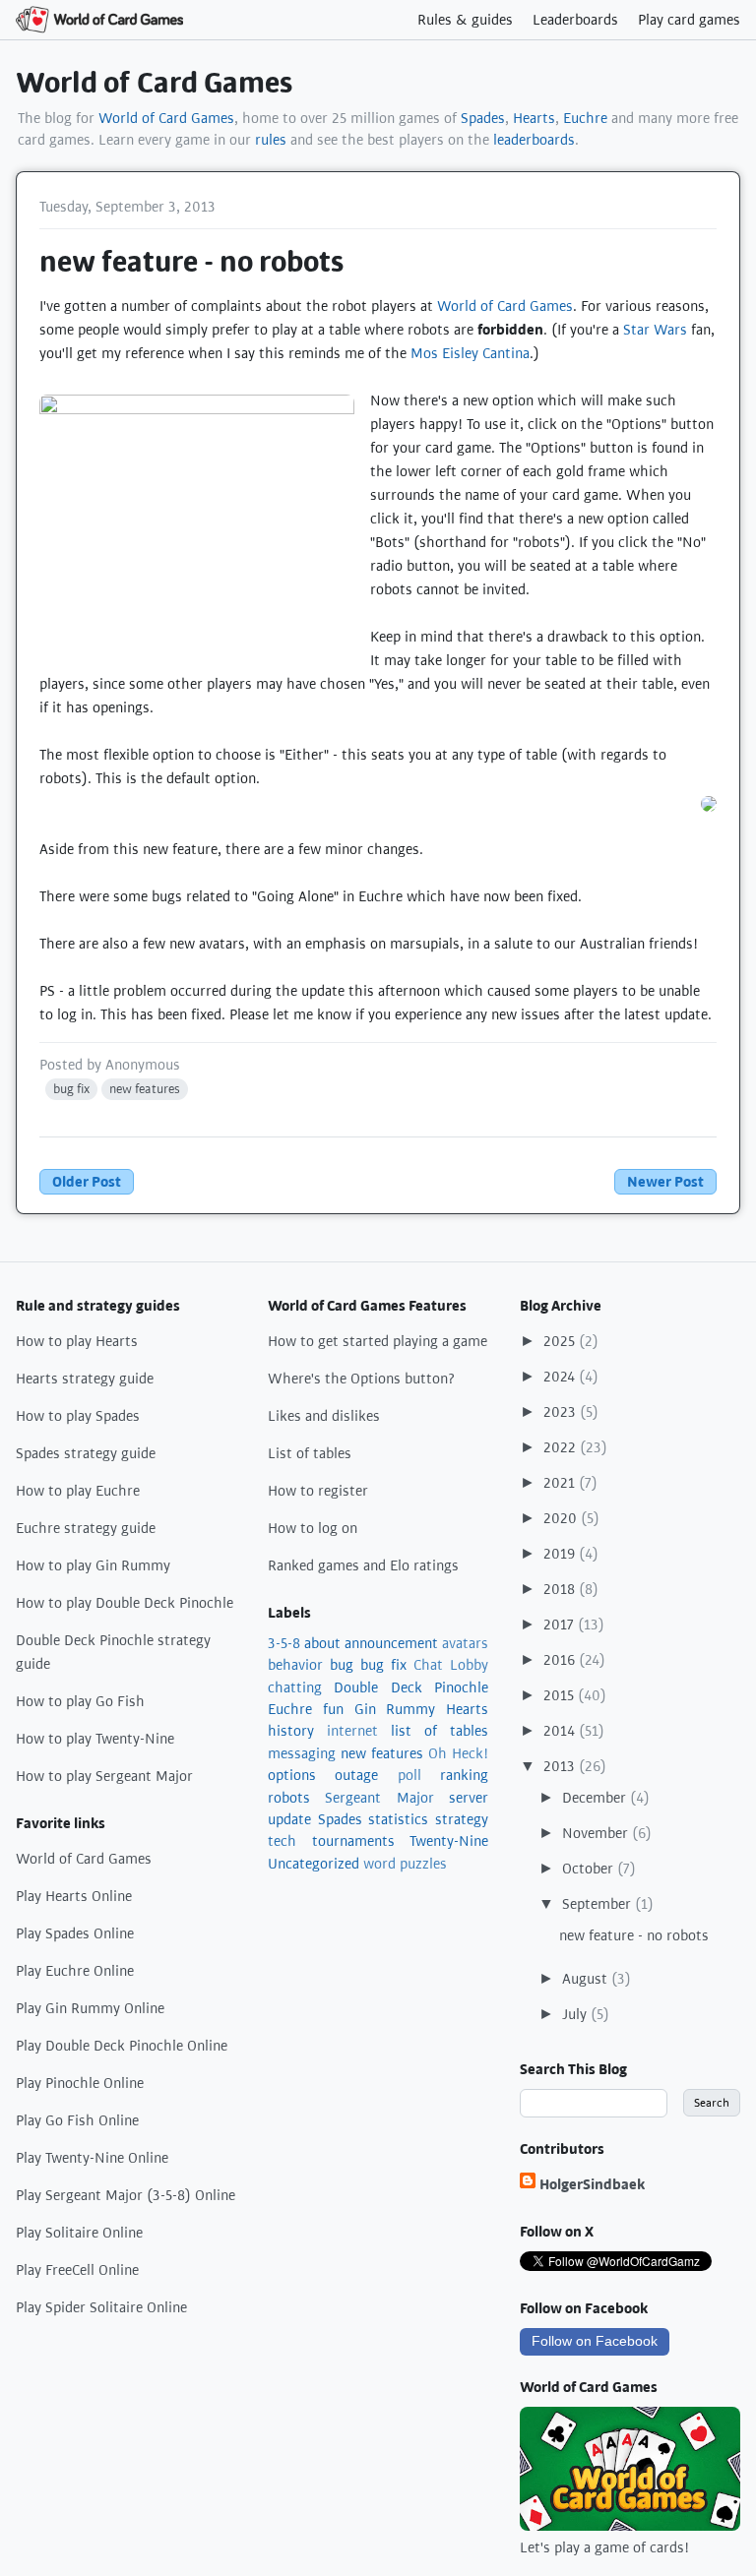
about (322, 1643)
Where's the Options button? (362, 1379)
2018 (561, 1589)
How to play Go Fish (80, 1701)
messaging (302, 1753)
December (596, 1798)
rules (271, 140)
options (292, 1775)
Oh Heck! (458, 1753)
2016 (561, 1660)
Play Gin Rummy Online (90, 2008)
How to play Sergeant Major (104, 1776)
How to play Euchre (78, 1491)
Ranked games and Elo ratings (363, 1565)
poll (409, 1775)
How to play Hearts (77, 1341)
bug (342, 1665)
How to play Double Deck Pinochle (125, 1603)
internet (352, 1731)
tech (282, 1841)
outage (356, 1775)
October (590, 1869)
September (598, 1904)
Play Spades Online (75, 1933)
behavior (295, 1665)
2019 (561, 1554)
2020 (562, 1518)
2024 (561, 1377)
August (587, 1979)
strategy (462, 1819)
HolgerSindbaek (592, 2184)
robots (289, 1798)
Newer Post (665, 1182)
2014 (561, 1731)
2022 (562, 1447)
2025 (561, 1341)
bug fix (71, 1089)
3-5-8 (284, 1643)
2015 (561, 1695)
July (576, 2014)
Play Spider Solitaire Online (101, 2307)
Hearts (534, 118)
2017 (561, 1625)
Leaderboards (575, 20)
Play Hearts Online (74, 1896)
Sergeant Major (379, 1798)
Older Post (87, 1182)
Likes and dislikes (324, 1416)
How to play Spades (78, 1416)
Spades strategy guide (86, 1453)
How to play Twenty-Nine (95, 1739)
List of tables (310, 1453)
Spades (483, 118)
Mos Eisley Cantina (470, 353)
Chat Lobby (451, 1665)
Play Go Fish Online (77, 2120)
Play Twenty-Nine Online (92, 2158)
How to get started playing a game (378, 1341)
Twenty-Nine (449, 1841)
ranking (464, 1775)
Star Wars (655, 330)
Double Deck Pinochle (411, 1687)
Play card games (689, 20)
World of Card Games (154, 83)
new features (145, 1089)
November (597, 1833)
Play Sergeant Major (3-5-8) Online (126, 2195)
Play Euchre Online (75, 1971)
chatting (295, 1687)
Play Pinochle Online (80, 2083)
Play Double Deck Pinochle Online (122, 2046)
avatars (465, 1643)
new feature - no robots (634, 1935)
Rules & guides (465, 20)
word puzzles (405, 1864)
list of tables (440, 1731)
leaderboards (534, 140)
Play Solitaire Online (79, 2233)
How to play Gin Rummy (93, 1565)
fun (333, 1709)
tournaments (353, 1841)
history (291, 1731)
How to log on (313, 1528)
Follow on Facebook (595, 2341)
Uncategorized (314, 1864)
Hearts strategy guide (85, 1379)
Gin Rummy (395, 1709)
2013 (561, 1766)
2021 (561, 1483)
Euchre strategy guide (86, 1528)
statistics (398, 1819)
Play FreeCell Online (77, 2270)
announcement (391, 1643)
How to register (318, 1491)
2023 (562, 1412)
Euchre (585, 118)
